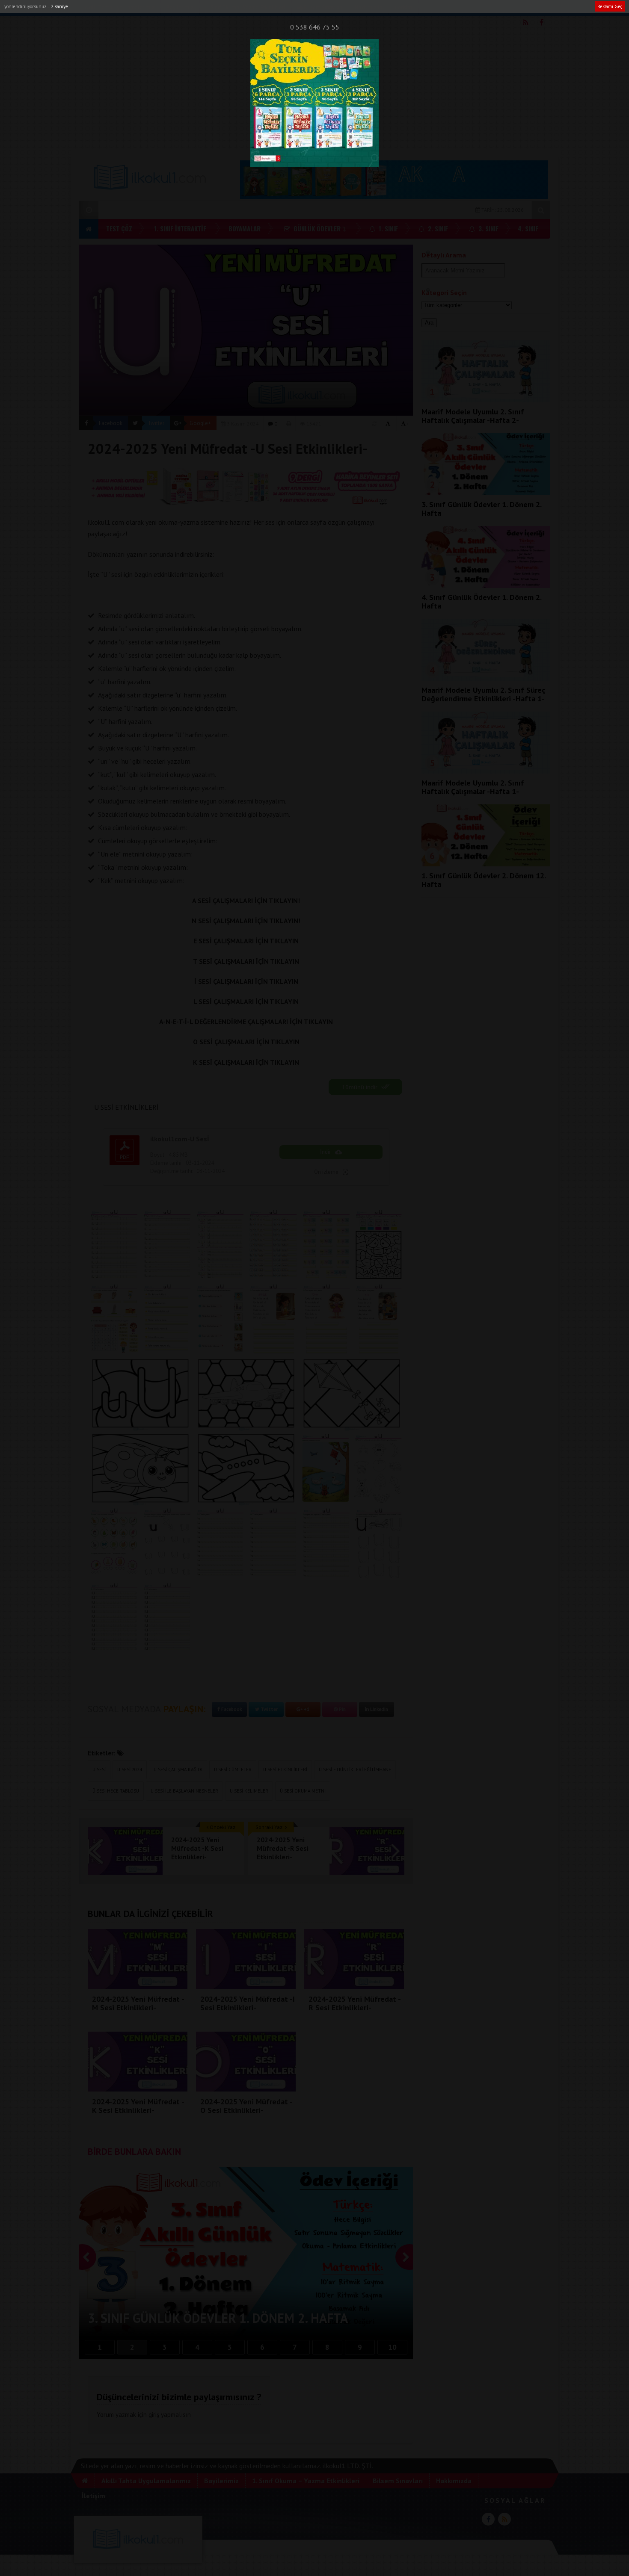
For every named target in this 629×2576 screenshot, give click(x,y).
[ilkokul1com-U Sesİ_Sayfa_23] (167, 1319)
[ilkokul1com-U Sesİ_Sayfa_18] (220, 1245)
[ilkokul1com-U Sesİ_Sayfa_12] (326, 1543)
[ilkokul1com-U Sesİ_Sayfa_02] (246, 1394)
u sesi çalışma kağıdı (178, 1770)
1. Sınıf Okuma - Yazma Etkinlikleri (245, 7)
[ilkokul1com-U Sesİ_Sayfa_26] (326, 1319)
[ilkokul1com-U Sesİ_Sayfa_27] (379, 1319)
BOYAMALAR (245, 228)
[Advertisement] (314, 90)
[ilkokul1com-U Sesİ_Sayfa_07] (378, 1469)
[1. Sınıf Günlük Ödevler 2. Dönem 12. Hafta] (486, 864)
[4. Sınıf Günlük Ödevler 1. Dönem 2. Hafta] (486, 585)
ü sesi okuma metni (303, 1791)
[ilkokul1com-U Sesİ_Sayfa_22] (114, 1319)
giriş (154, 2415)
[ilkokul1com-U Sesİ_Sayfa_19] (273, 1245)
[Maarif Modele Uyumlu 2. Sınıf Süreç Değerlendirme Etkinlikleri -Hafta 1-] (486, 678)
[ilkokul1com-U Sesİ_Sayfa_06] (325, 1469)
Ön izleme (326, 1172)
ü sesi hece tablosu (116, 1791)
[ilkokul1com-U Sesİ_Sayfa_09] (167, 1543)
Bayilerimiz (180, 7)
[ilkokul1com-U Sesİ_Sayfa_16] (114, 1245)
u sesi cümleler (233, 1770)
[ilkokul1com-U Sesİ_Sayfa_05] (246, 1469)
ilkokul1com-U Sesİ (180, 1139)
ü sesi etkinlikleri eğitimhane (355, 1770)
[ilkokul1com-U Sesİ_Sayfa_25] (273, 1319)
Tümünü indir (360, 1087)
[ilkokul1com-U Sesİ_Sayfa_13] (379, 1543)
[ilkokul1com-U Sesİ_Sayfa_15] (167, 1618)
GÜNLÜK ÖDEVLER (316, 228)
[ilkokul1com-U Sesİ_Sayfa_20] (326, 1245)
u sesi (99, 1770)
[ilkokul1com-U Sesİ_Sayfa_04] (140, 1469)
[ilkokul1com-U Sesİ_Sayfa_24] (220, 1319)
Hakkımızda (368, 7)
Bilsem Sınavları (322, 7)
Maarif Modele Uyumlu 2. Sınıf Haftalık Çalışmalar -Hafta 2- (473, 416)
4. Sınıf (528, 228)
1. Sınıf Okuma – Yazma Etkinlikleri (306, 2481)
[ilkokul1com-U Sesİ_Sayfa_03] (352, 1394)
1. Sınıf (387, 228)
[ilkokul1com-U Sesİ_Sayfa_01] (140, 1394)
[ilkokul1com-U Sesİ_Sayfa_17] (167, 1245)
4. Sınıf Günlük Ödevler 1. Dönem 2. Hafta (481, 601)
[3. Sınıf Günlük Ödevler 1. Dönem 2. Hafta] (486, 493)
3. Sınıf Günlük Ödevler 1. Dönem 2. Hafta (481, 509)
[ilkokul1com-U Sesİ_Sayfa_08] (114, 1543)
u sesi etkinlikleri (285, 1770)
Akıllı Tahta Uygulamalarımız (119, 7)
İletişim (403, 7)
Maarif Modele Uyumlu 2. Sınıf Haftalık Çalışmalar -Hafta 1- (473, 787)
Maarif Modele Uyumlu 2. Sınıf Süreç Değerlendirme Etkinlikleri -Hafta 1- (483, 694)
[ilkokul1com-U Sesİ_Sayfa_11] (273, 1543)
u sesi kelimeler (249, 1791)
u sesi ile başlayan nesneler (184, 1791)
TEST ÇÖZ (119, 228)
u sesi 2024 (130, 1770)
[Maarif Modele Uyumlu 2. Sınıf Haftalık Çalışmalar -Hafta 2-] (486, 400)
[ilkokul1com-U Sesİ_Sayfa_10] (220, 1543)
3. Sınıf (488, 228)
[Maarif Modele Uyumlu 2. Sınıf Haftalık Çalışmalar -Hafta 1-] (486, 771)
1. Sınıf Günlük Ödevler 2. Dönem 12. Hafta (484, 880)
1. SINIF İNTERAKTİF (180, 228)
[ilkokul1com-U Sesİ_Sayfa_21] (379, 1245)
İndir (325, 1152)
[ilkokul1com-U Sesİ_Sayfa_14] (114, 1618)
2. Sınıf (437, 228)
